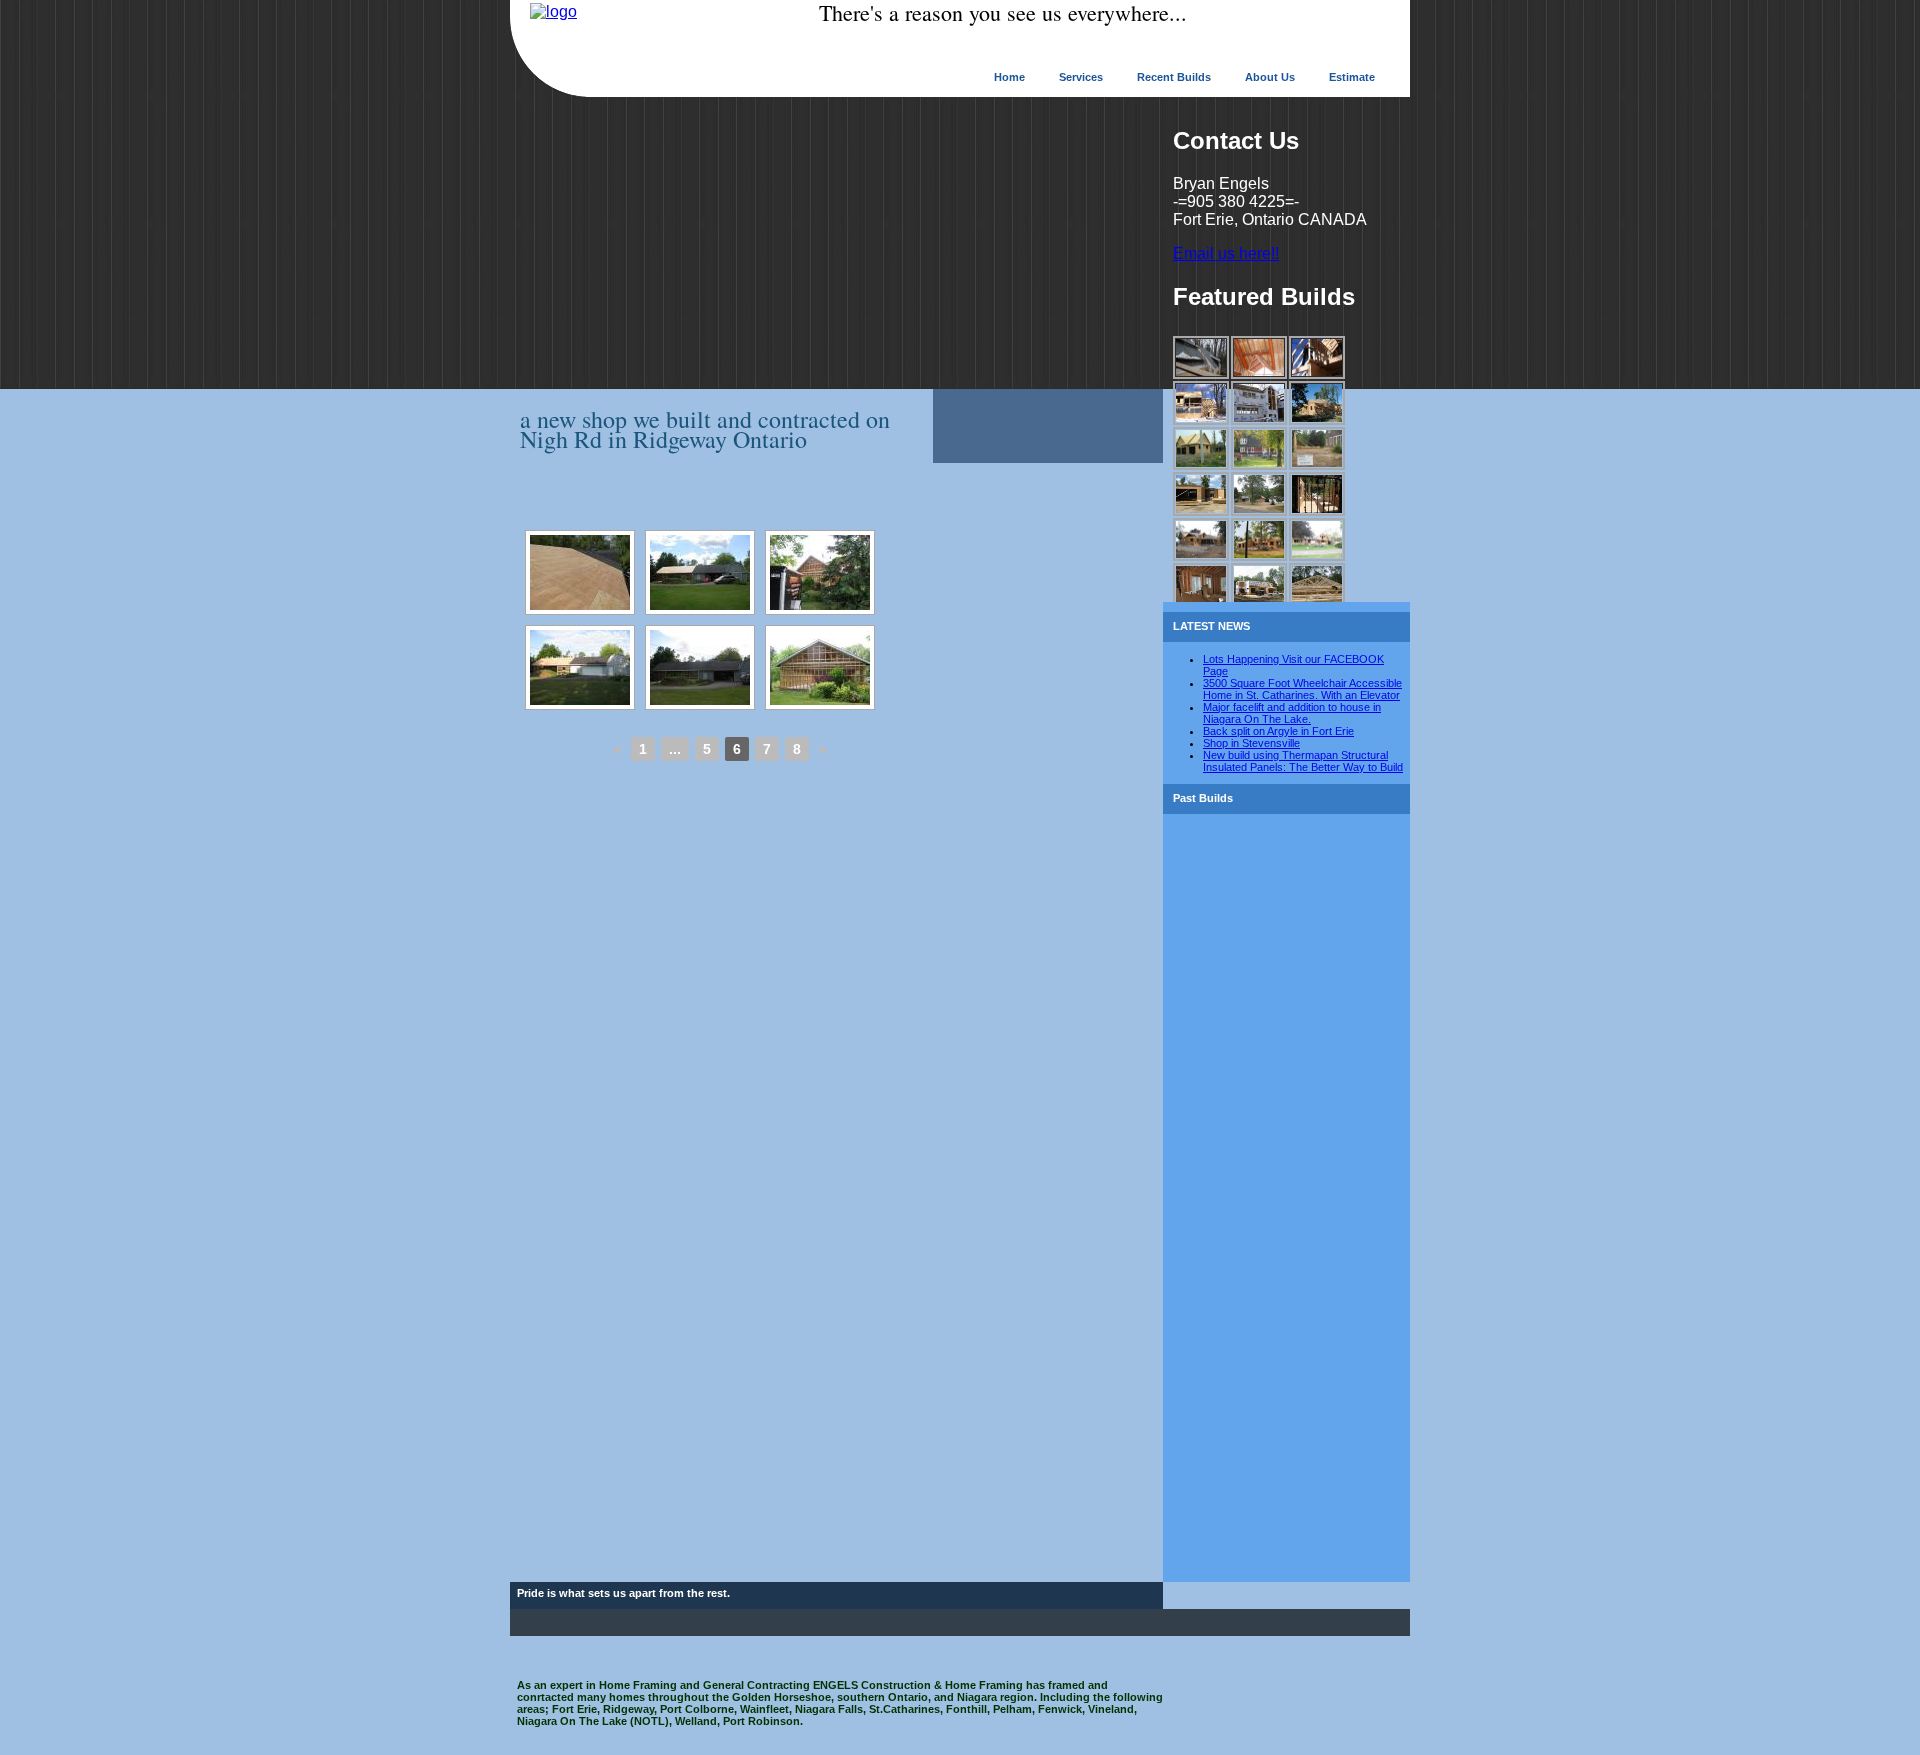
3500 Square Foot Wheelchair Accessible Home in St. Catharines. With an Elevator (1302, 689)
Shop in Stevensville (1251, 743)
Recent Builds (1174, 77)
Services (1081, 77)
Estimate (1352, 77)
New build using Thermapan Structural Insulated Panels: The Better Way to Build (1303, 761)
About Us (1270, 77)
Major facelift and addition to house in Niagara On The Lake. (1292, 713)
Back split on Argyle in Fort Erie (1278, 731)
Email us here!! (1226, 253)
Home (1009, 77)
